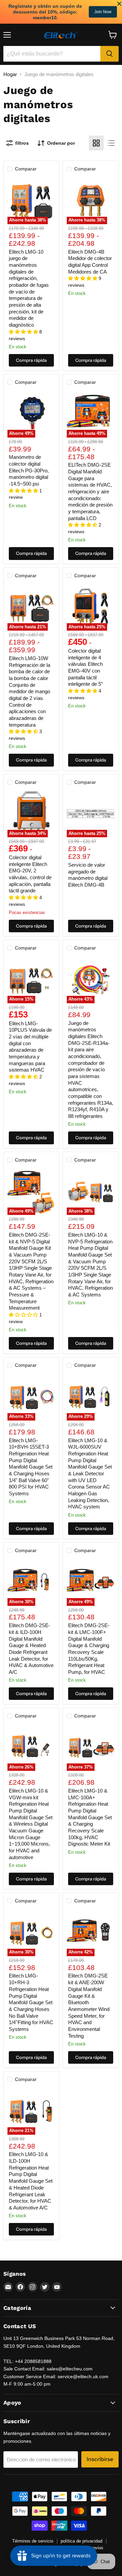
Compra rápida (31, 360)
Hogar (10, 74)
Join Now (103, 12)
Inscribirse (100, 2459)
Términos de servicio (33, 2541)
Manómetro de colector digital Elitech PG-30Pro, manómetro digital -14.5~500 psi (29, 470)
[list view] (111, 143)
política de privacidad (82, 2541)
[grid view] (96, 143)
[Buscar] (109, 54)
